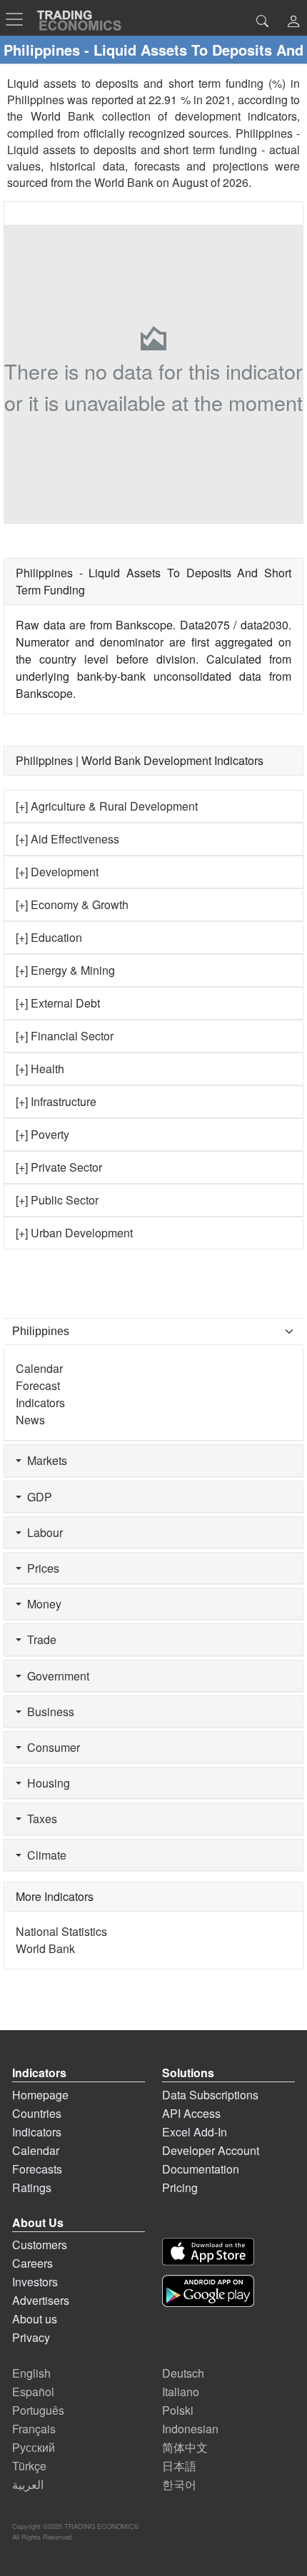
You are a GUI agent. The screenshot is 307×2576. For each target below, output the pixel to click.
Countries (37, 2113)
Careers (32, 2263)
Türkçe (29, 2466)
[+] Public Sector (57, 1200)
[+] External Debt (58, 1003)
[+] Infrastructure (56, 1101)
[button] (293, 22)
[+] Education (49, 937)
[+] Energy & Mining (65, 970)
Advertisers (41, 2300)
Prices (40, 1568)
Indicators (40, 1403)
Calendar (39, 1368)
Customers (40, 2245)
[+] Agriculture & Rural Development (107, 806)
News (30, 1420)
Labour (42, 1532)
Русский (34, 2447)
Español (33, 2392)
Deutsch (183, 2373)
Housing (46, 1783)
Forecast (38, 1385)
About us (35, 2319)
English (31, 2373)
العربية (28, 2484)
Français (34, 2429)
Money (41, 1604)
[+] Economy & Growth (72, 904)
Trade (39, 1639)
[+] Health (40, 1069)
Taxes (39, 1819)
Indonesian (190, 2429)
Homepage (40, 2095)
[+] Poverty (42, 1134)
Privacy (31, 2337)
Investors (35, 2282)
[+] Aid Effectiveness (67, 839)
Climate (44, 1855)
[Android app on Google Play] (208, 2291)
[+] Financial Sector (65, 1036)
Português (38, 2410)
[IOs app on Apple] (208, 2252)
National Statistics (61, 1931)
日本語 (179, 2466)
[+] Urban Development (74, 1233)
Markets (44, 1460)
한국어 (179, 2484)
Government (55, 1676)
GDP (37, 1497)
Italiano (181, 2392)
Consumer (51, 1747)
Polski (178, 2410)
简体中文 (185, 2447)
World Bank (124, 182)
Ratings (32, 2187)
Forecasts (37, 2169)
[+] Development (57, 872)
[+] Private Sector (59, 1167)
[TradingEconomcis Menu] (19, 19)
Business (48, 1712)
